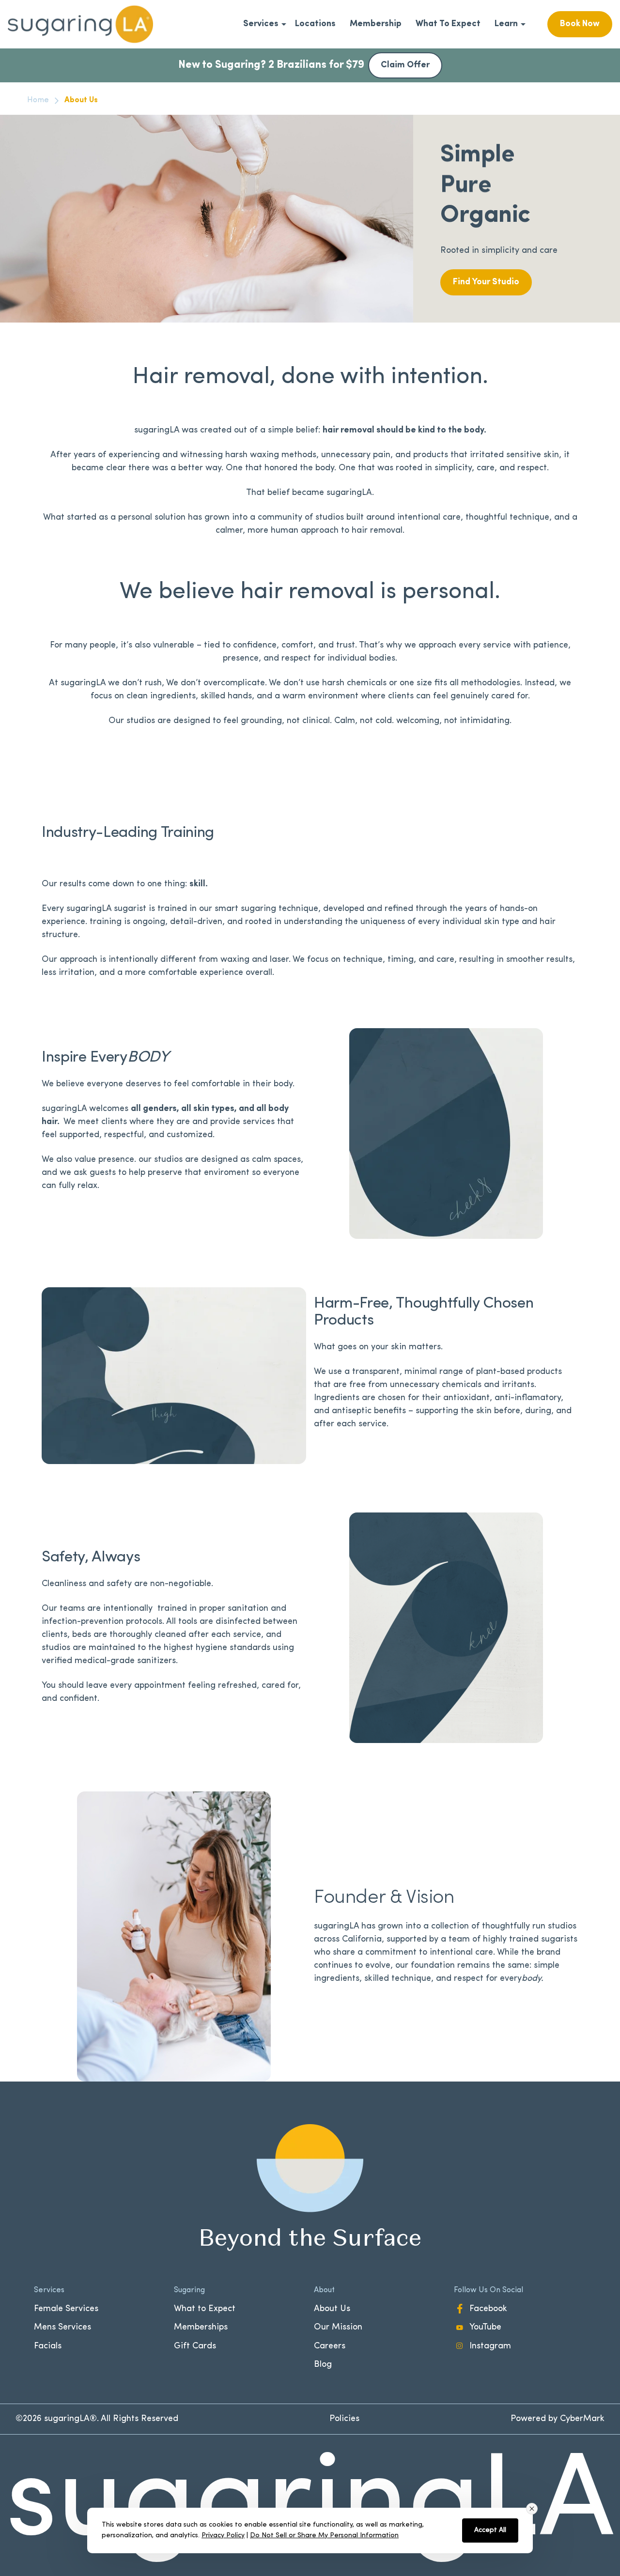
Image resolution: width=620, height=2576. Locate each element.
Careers (330, 2346)
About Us (332, 2309)
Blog (323, 2365)
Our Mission (338, 2328)
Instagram (490, 2346)
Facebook (488, 2309)
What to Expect (205, 2309)
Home (38, 100)
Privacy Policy (223, 2536)
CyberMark (582, 2419)
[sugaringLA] (80, 24)
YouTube (485, 2328)
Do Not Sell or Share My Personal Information (324, 2536)
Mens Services (62, 2328)
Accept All (490, 2530)
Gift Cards (195, 2346)
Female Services (66, 2309)
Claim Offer (405, 65)
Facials (48, 2346)
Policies (344, 2419)
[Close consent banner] (532, 2509)
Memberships (201, 2328)
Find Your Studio (486, 282)
